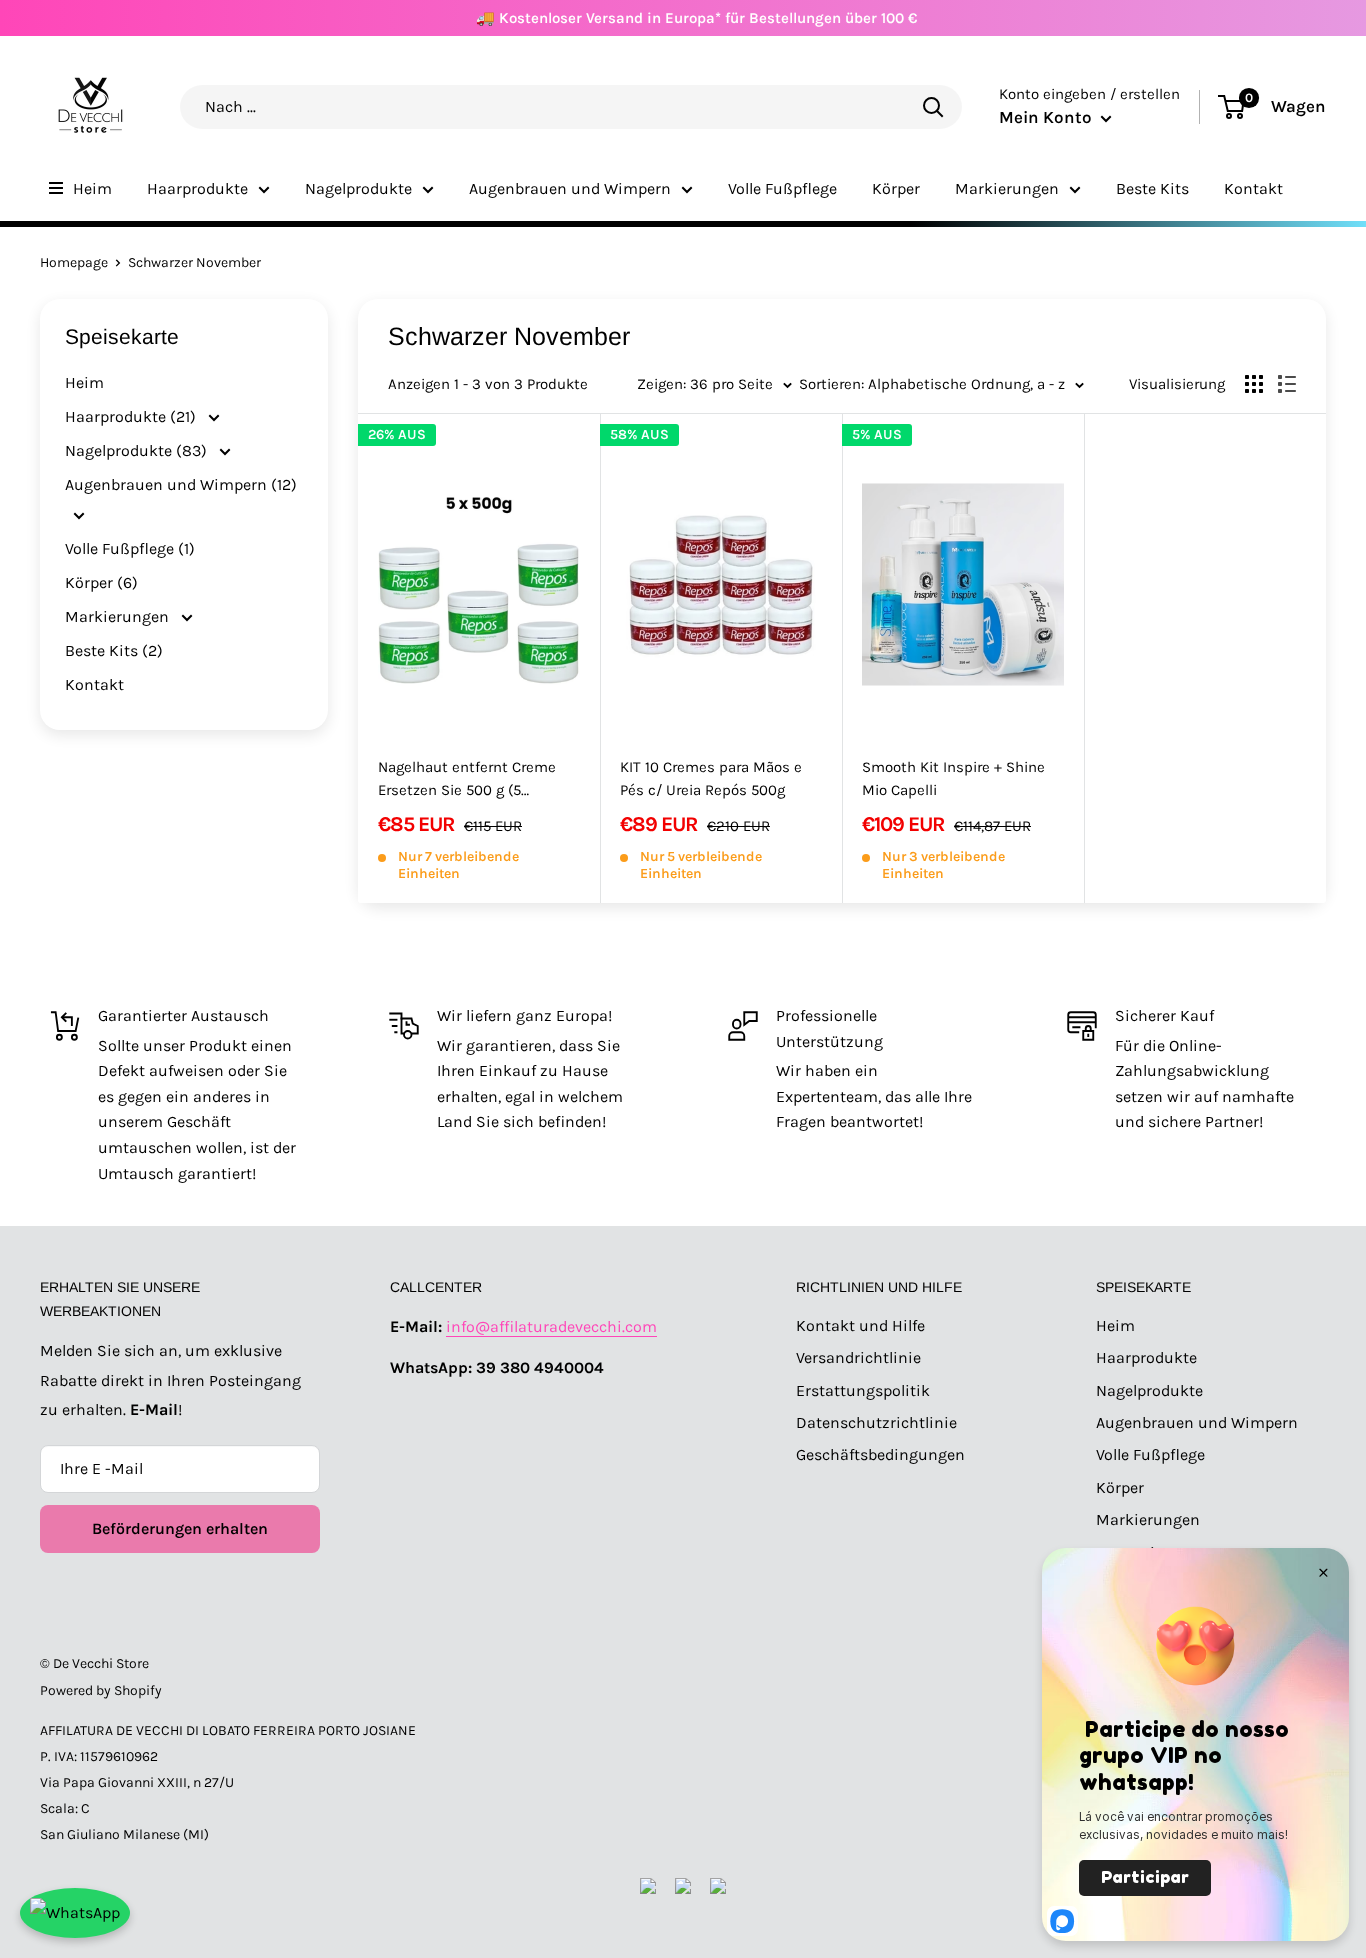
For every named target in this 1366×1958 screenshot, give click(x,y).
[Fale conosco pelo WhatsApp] (75, 1913)
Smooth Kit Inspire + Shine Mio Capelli (953, 778)
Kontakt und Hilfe (860, 1325)
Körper (896, 188)
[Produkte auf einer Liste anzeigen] (1287, 384)
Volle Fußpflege (782, 188)
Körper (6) (101, 582)
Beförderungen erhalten (180, 1528)
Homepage (74, 262)
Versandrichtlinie (858, 1357)
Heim (92, 188)
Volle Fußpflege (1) (130, 548)
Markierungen (1007, 188)
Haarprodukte (197, 188)
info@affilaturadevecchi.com (551, 1326)
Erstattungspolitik (863, 1390)
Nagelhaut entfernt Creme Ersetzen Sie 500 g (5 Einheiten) (467, 780)
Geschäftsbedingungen (880, 1454)
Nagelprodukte (358, 188)
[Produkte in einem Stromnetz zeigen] (1254, 384)
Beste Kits (1152, 188)
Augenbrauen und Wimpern (570, 188)
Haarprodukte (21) (132, 416)
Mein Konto (1047, 117)
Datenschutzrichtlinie (876, 1422)
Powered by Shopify (101, 1690)
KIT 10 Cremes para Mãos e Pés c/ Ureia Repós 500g (711, 778)
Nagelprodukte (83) (138, 450)
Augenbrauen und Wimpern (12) (181, 484)
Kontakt (1253, 188)
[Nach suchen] (933, 106)
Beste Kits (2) (114, 650)
